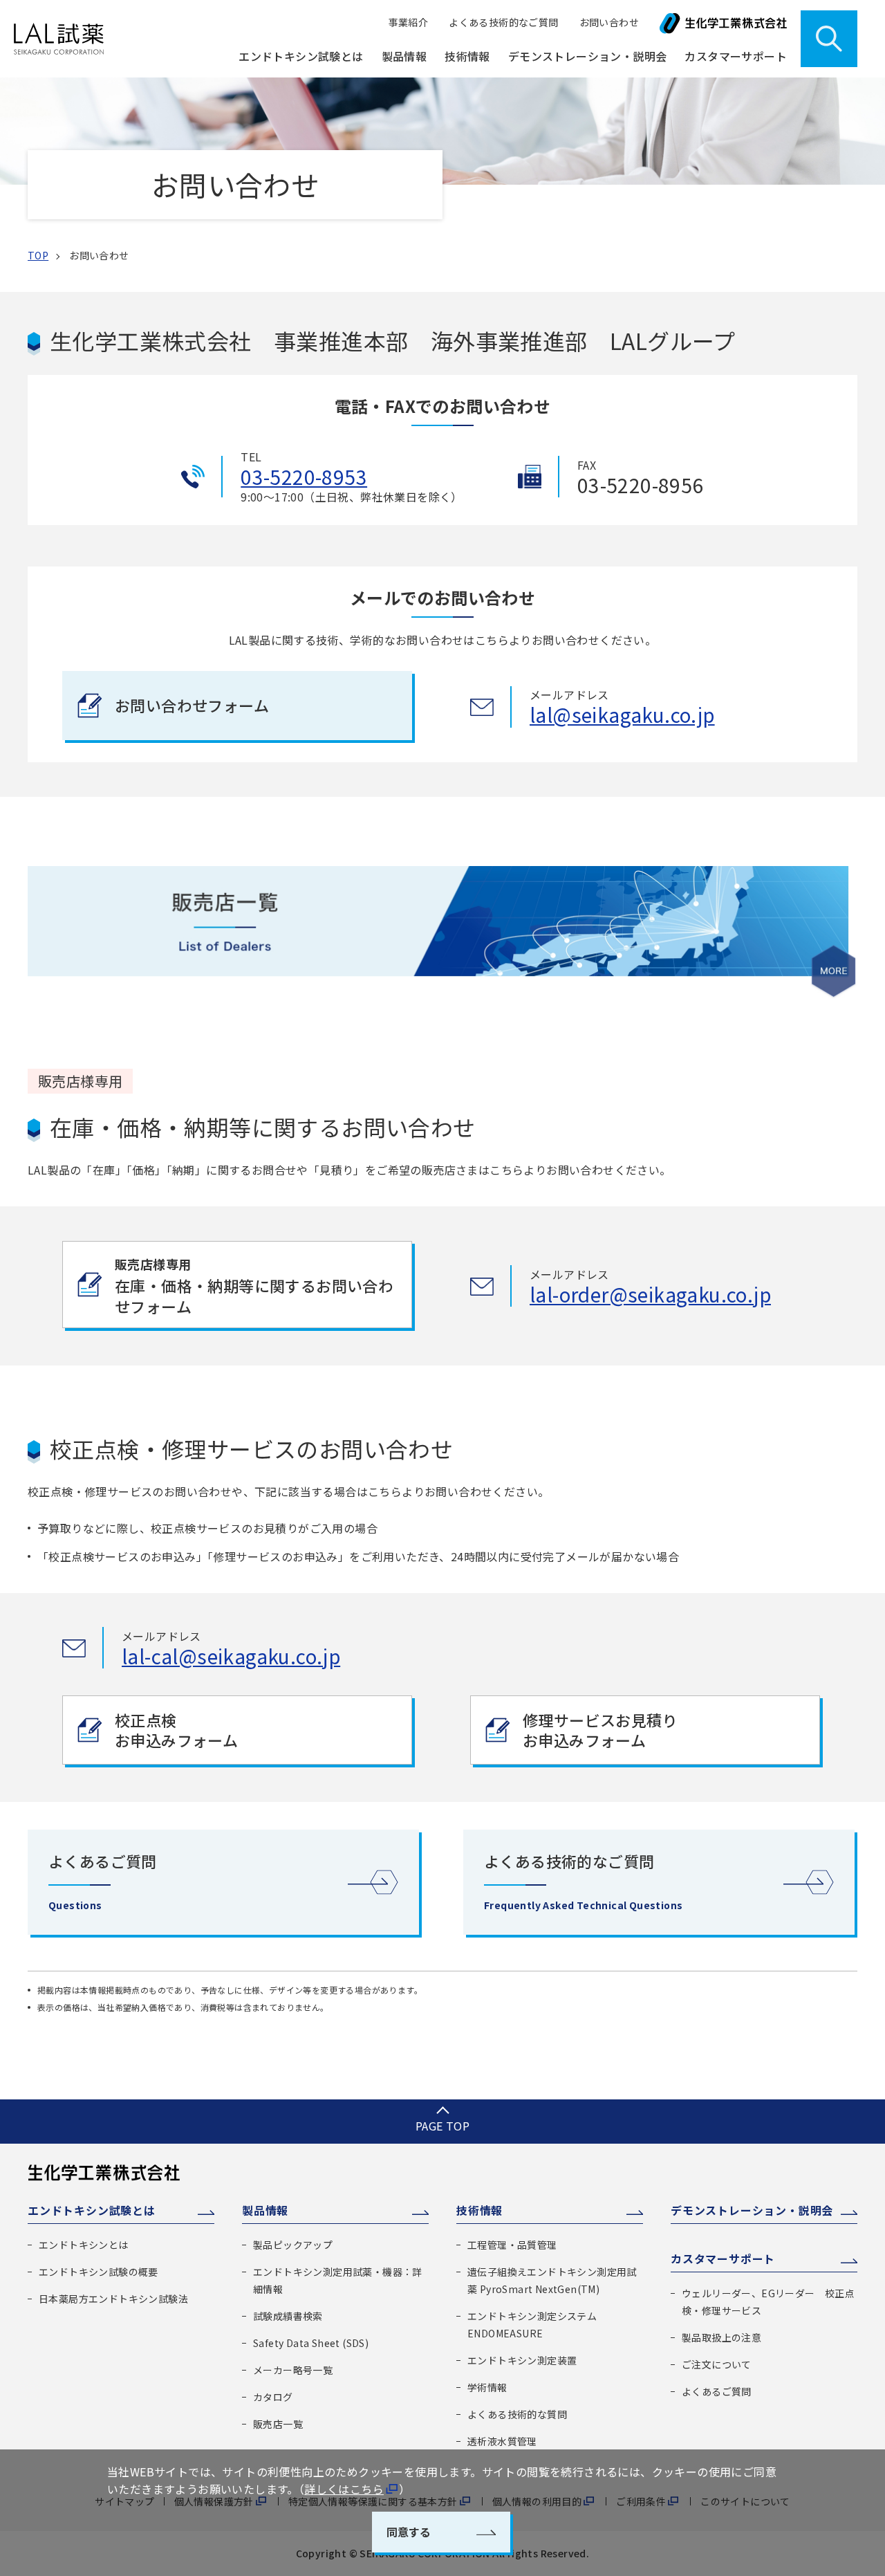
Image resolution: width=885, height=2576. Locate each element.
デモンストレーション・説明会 (588, 56)
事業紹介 (409, 22)
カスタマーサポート (723, 2258)
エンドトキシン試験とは (92, 2210)
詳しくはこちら (344, 2489)
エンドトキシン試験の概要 (99, 2272)
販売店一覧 (278, 2424)
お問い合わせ (609, 22)
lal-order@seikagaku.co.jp (650, 1294)
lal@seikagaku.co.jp (622, 715)
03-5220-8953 (304, 477)
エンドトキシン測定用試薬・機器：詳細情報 (338, 2280)
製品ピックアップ (293, 2245)
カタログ (273, 2397)
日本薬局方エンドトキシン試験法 (113, 2299)
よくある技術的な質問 (517, 2414)
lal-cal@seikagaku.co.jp (231, 1656)
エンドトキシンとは (84, 2245)
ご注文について (717, 2364)
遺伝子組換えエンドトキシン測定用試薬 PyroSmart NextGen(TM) (552, 2280)
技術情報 (479, 2210)
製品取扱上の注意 (721, 2337)
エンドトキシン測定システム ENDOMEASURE (532, 2325)
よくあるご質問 (717, 2391)
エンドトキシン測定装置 (522, 2360)
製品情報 (265, 2210)
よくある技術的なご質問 (503, 22)
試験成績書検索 (288, 2316)
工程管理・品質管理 (512, 2245)
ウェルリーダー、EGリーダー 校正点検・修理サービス (768, 2302)
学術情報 (487, 2387)
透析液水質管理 (502, 2441)
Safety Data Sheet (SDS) (311, 2343)
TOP (38, 255)
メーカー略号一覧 (293, 2370)
